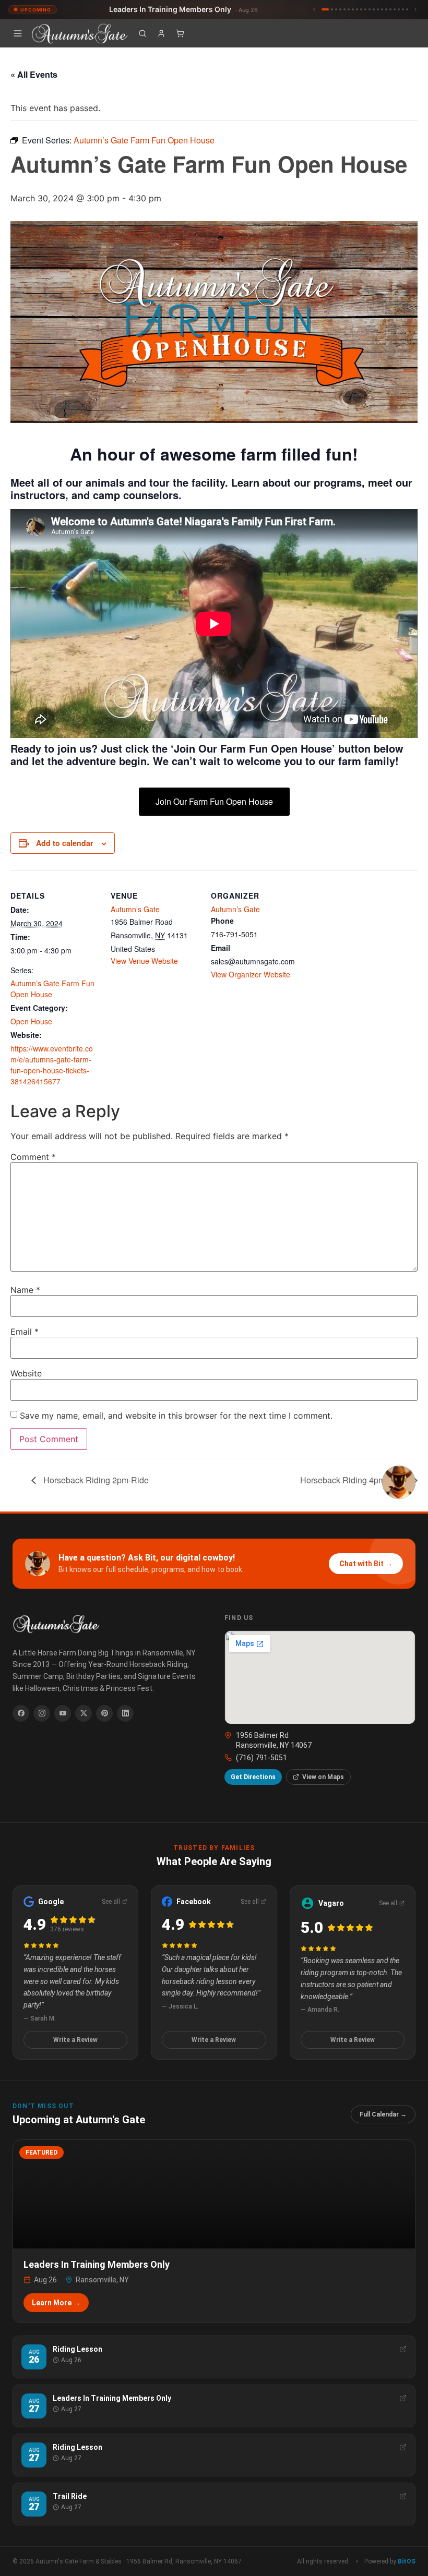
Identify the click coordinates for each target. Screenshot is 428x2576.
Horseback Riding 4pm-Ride (354, 1480)
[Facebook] (21, 1713)
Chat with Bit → (366, 1564)
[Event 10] (365, 9)
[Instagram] (42, 1713)
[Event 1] (325, 9)
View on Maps (323, 1777)
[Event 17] (395, 9)
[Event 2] (332, 9)
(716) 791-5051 (261, 1758)
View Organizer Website (251, 974)
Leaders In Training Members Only (183, 9)
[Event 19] (403, 9)
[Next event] (415, 9)
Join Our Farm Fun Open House (214, 801)
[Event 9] (361, 9)
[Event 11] (370, 9)
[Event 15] (386, 9)
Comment (33, 1157)
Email (25, 1332)
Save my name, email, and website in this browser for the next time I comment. (176, 1416)
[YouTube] (63, 1713)
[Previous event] (314, 9)
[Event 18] (399, 9)
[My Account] (161, 33)
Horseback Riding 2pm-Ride (95, 1480)
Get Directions (253, 1777)
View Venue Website (144, 961)
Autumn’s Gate (135, 909)
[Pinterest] (104, 1713)
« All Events (34, 74)
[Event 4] (340, 9)
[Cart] (180, 33)
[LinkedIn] (125, 1713)
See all (111, 1902)
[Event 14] (382, 9)
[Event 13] (378, 9)
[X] (84, 1713)
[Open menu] (18, 33)
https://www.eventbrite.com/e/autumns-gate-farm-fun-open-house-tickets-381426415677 (52, 1065)
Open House (31, 1021)
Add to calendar (64, 843)
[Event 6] (349, 9)
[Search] (142, 33)
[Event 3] (336, 9)
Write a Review (75, 2040)
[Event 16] (390, 9)
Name (25, 1290)
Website (26, 1373)
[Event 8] (357, 9)
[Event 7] (353, 9)
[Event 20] (407, 9)
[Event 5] (344, 9)
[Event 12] (374, 9)
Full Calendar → (383, 2114)
